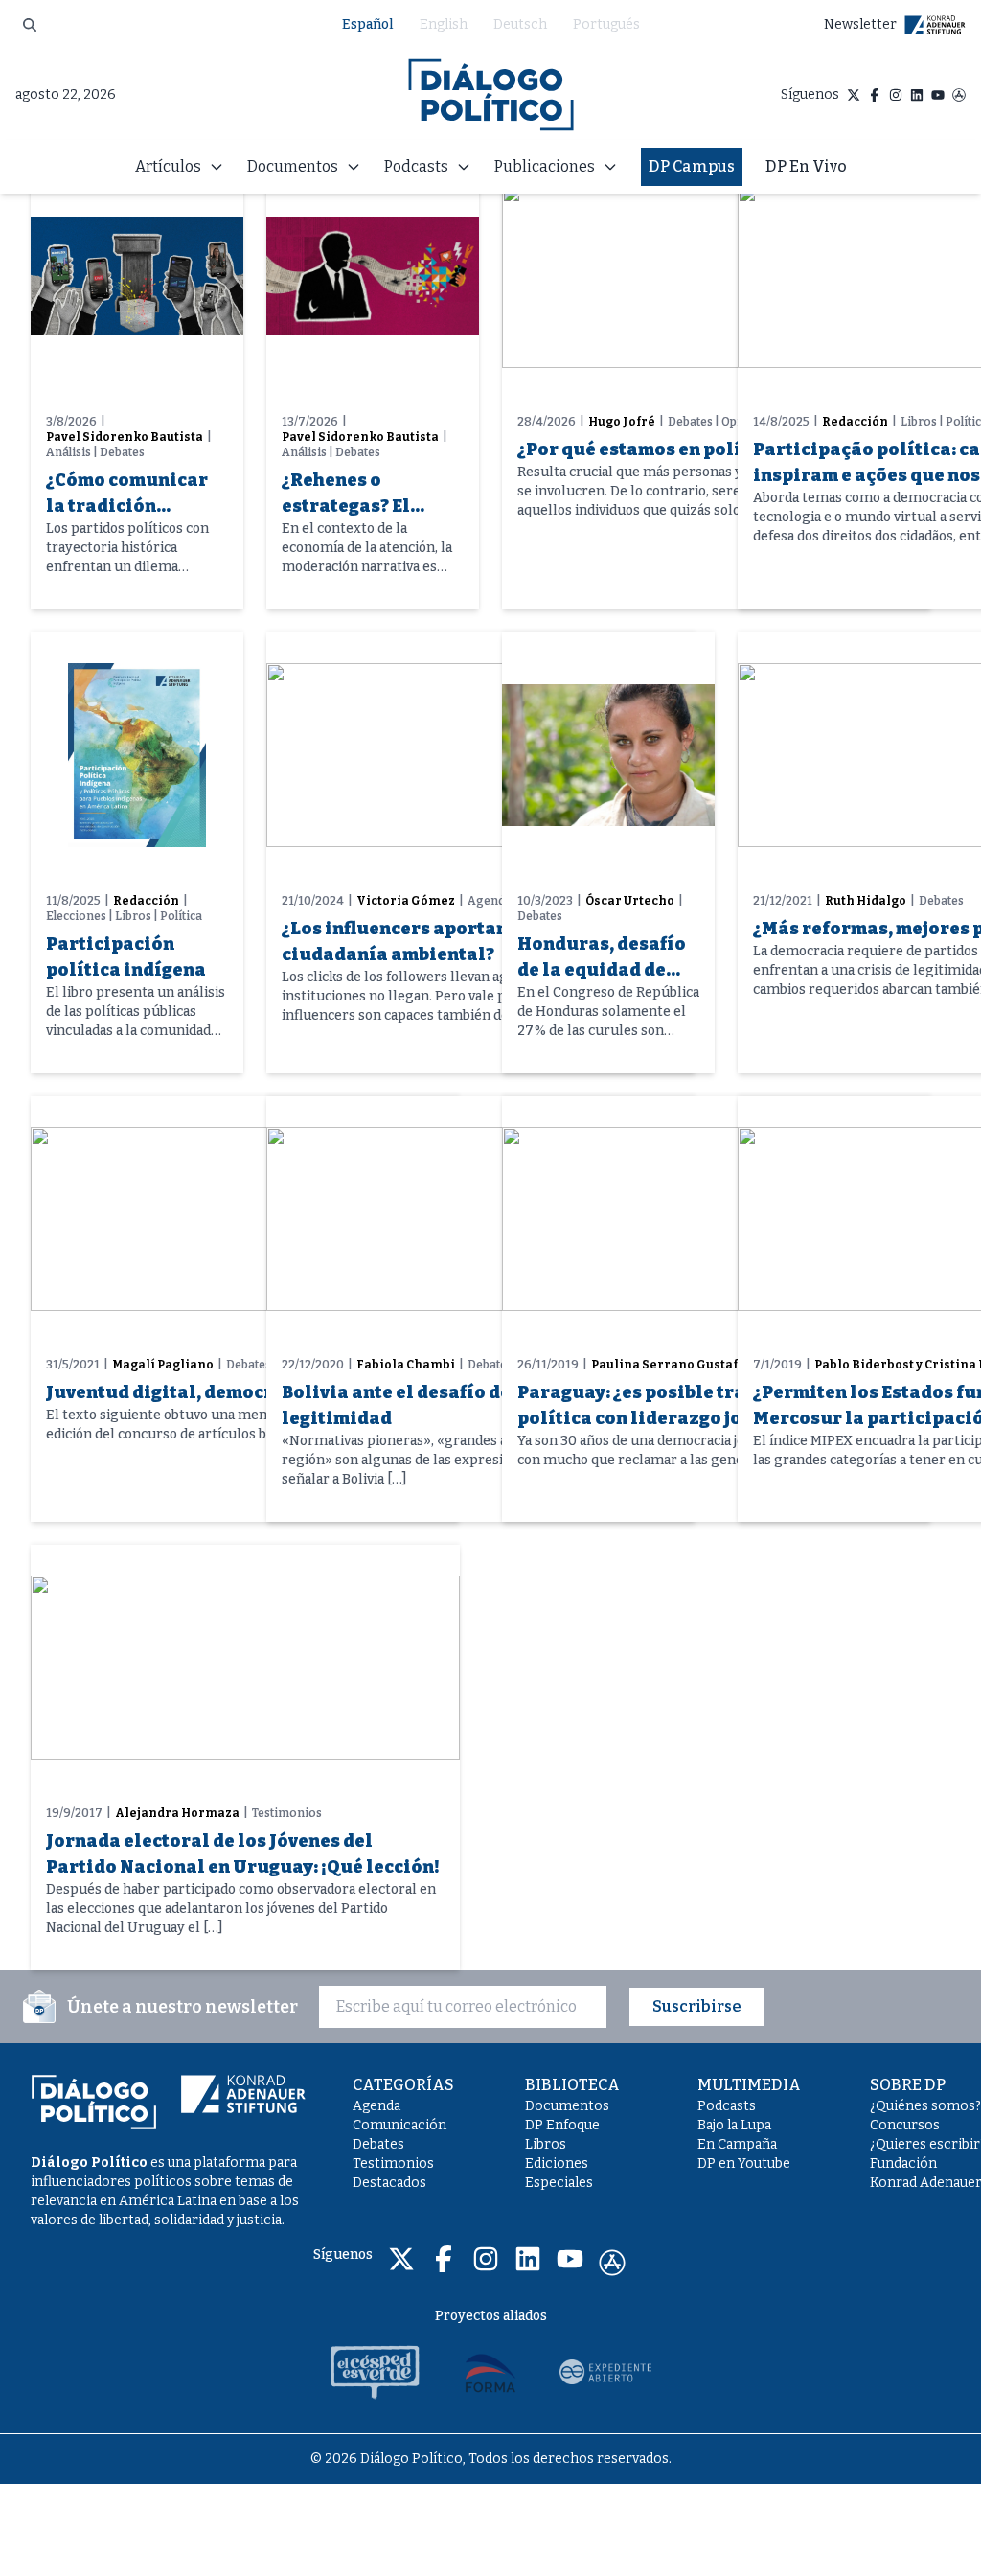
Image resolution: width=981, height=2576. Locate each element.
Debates (378, 2144)
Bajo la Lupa (734, 2125)
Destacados (389, 2183)
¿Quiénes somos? (925, 2106)
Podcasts (727, 2106)
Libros (546, 2144)
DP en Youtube (744, 2163)
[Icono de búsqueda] (30, 25)
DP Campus (692, 166)
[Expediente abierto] (605, 2372)
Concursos (905, 2125)
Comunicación (399, 2125)
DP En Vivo (806, 166)
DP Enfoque (562, 2125)
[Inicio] (491, 95)
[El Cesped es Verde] (376, 2372)
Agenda (376, 2106)
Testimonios (393, 2163)
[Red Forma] (490, 2372)
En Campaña (737, 2144)
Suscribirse (697, 2006)
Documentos (567, 2106)
